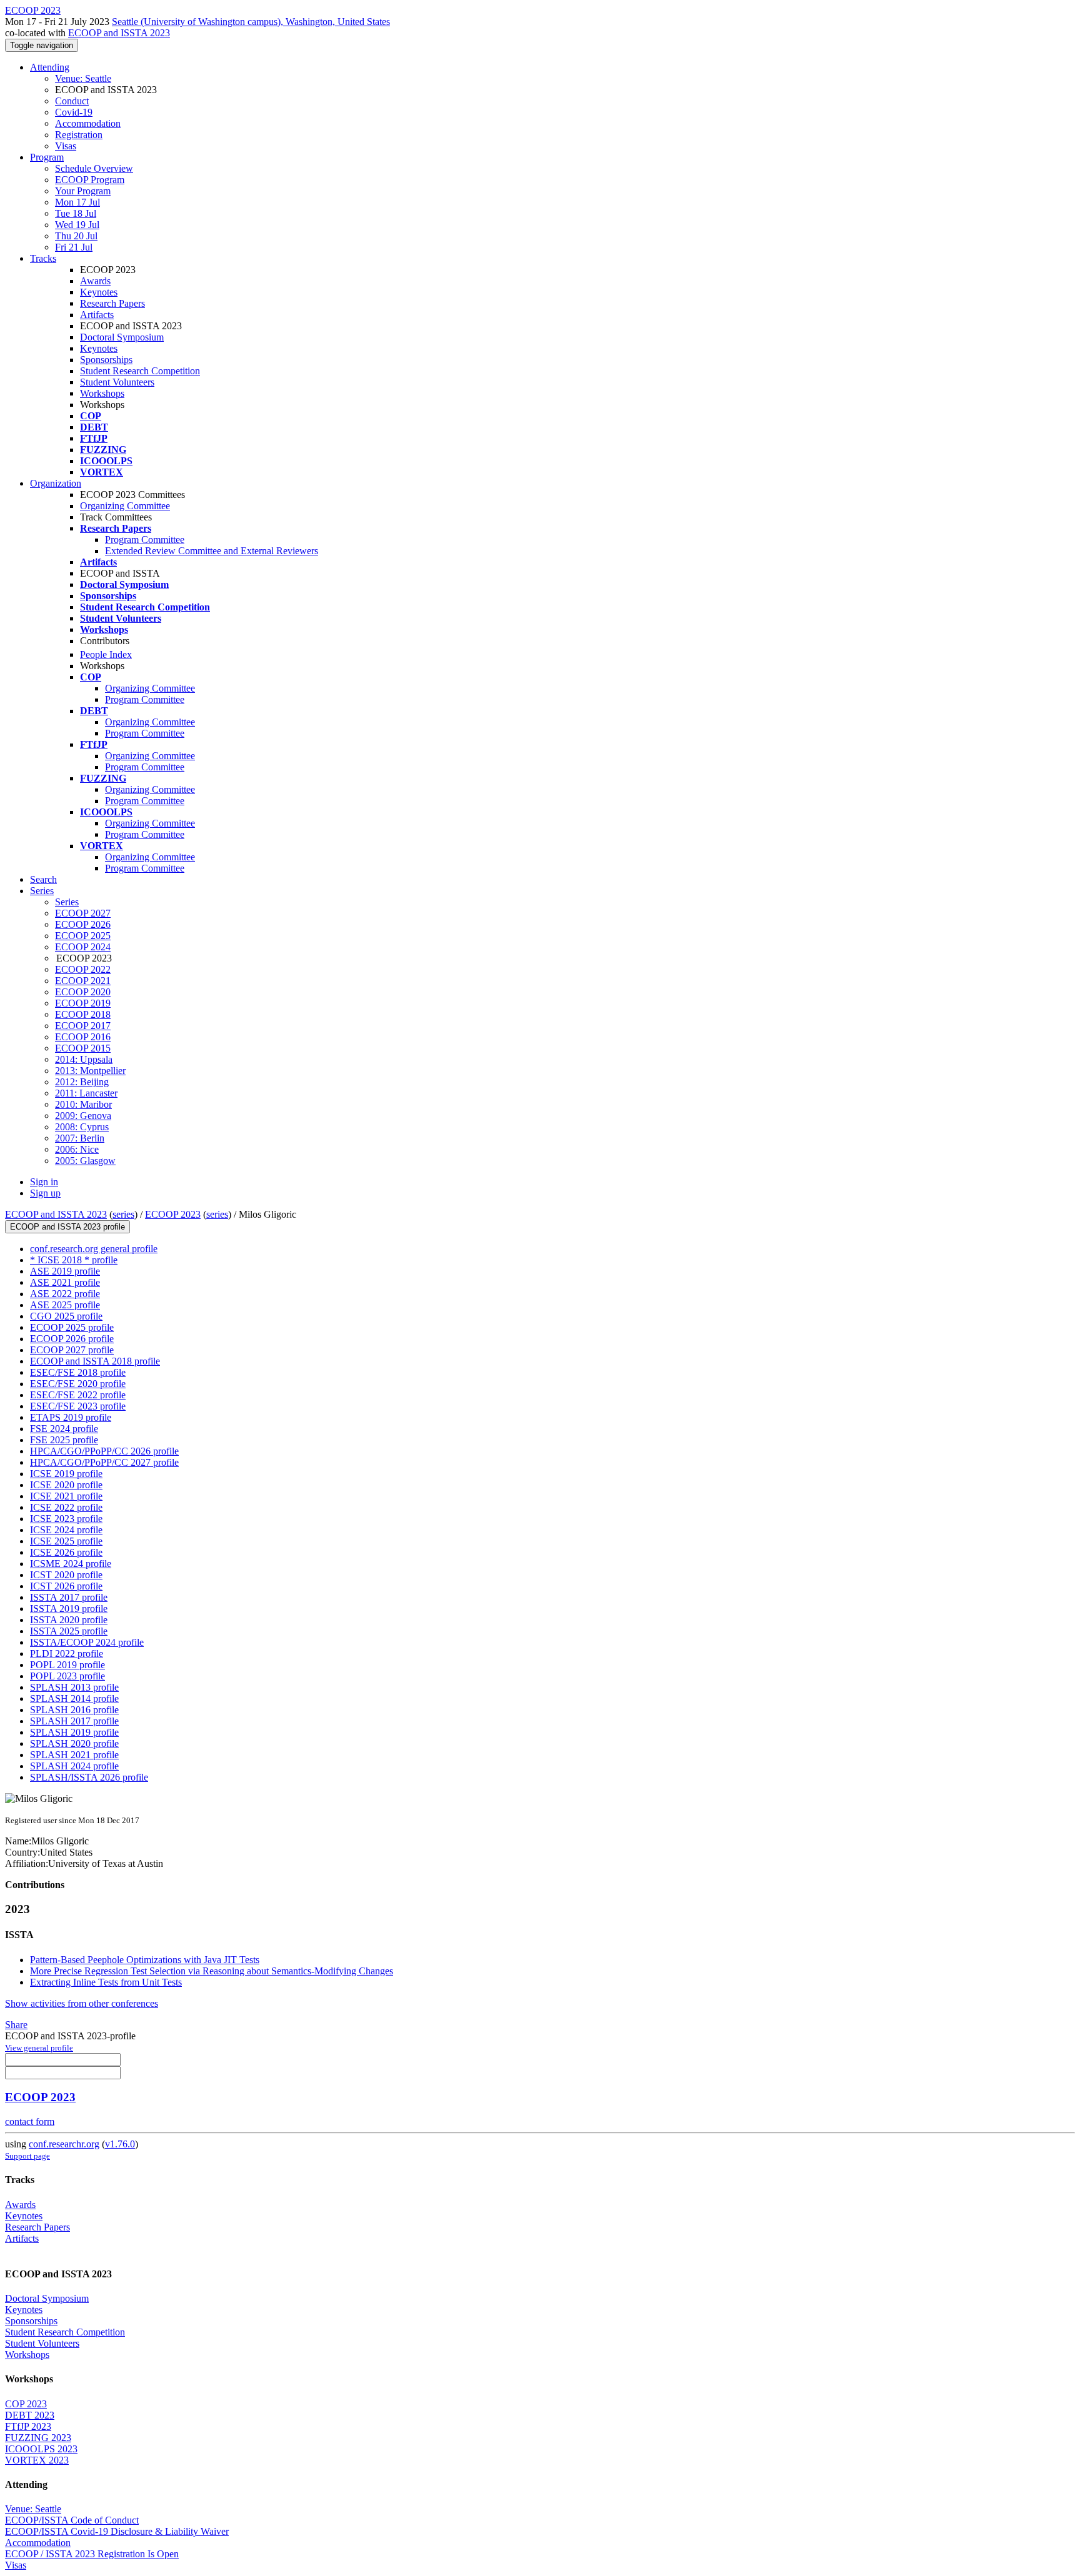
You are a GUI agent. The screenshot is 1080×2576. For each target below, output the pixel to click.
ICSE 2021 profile (66, 1496)
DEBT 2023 (30, 2415)
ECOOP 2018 (83, 1014)
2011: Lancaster (86, 1093)
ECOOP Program (90, 180)
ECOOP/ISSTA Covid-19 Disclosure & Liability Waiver (117, 2531)
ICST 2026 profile (66, 1586)
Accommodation (88, 123)
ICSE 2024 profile (66, 1530)
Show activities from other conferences (82, 2003)
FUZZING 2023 (38, 2438)
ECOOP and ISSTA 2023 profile (67, 1227)
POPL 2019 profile (67, 1665)
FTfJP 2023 (28, 2426)
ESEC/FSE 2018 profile (78, 1372)
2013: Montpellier (90, 1071)
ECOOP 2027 (83, 913)
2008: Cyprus (82, 1127)
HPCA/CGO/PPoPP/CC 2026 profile (104, 1451)
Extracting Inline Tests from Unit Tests (106, 1982)
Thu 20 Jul (76, 236)
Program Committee (145, 540)
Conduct (72, 101)
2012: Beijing (82, 1082)
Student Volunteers (117, 382)
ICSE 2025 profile (66, 1541)
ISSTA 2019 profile (69, 1609)
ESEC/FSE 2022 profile (78, 1395)
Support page (27, 2156)
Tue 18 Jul (76, 213)
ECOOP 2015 (83, 1048)
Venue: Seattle (83, 78)
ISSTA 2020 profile (69, 1620)
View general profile (39, 2048)
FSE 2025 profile (64, 1440)
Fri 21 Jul (74, 247)
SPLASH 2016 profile (74, 1710)
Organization (56, 483)
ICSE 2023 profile (66, 1519)
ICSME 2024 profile (71, 1564)
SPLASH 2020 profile (74, 1743)
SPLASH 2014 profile (74, 1698)
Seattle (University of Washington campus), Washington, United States (251, 22)
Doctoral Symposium (122, 337)
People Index (106, 654)
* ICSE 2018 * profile (74, 1260)
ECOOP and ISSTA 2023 (119, 33)
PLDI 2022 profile (67, 1654)
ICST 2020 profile (66, 1575)
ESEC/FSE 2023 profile (78, 1406)
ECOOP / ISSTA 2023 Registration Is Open (92, 2554)
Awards (95, 281)
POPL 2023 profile (67, 1676)
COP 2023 (26, 2404)
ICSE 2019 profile (66, 1474)
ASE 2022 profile (65, 1294)
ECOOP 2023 (173, 1214)
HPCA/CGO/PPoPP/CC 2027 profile (104, 1462)
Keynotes (99, 292)
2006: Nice (77, 1149)
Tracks (43, 258)
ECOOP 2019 (83, 1003)
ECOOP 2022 (83, 969)
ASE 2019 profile (65, 1271)
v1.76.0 (120, 2144)
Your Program (83, 191)
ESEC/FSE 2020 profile (78, 1384)
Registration (79, 135)
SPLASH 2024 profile (74, 1766)
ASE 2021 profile (65, 1282)
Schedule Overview (94, 168)
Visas (66, 146)
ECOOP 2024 (83, 947)
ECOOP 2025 (83, 936)
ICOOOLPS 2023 (41, 2449)
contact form (30, 2121)
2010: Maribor (83, 1104)
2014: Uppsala (84, 1059)
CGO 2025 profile (66, 1316)
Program (47, 157)
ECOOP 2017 (83, 1026)
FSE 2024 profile (64, 1429)
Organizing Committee (125, 506)
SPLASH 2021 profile (74, 1755)
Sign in (44, 1182)
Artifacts (97, 315)
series (123, 1214)
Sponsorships (106, 360)
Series (67, 902)
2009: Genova (83, 1116)
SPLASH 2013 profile (74, 1687)
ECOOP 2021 (83, 981)
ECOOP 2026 (83, 924)
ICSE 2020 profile (66, 1485)
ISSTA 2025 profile (69, 1631)
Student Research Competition (140, 371)
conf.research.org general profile (94, 1249)
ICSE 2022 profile (66, 1507)
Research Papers (112, 303)
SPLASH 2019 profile (74, 1732)
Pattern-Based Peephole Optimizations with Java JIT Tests (145, 1960)
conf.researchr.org (64, 2144)
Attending (50, 67)
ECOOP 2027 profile (72, 1350)
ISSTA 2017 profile (69, 1597)
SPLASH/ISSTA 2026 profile (89, 1777)
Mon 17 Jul (77, 202)
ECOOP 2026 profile (72, 1339)
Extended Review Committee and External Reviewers (212, 551)
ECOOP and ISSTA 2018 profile (95, 1361)
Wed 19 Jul (77, 225)
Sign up (45, 1193)
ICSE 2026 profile (66, 1552)
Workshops (102, 393)
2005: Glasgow (85, 1161)
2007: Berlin (80, 1138)
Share (16, 2025)
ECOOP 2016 (83, 1037)
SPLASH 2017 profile (74, 1721)
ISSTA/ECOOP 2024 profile (87, 1642)
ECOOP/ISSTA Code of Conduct (72, 2520)
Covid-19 (74, 112)
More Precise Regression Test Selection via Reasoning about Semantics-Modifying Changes (212, 1971)
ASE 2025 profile (65, 1305)
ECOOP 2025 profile (72, 1327)
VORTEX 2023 (37, 2460)
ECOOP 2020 (83, 992)
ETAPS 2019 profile (71, 1417)
